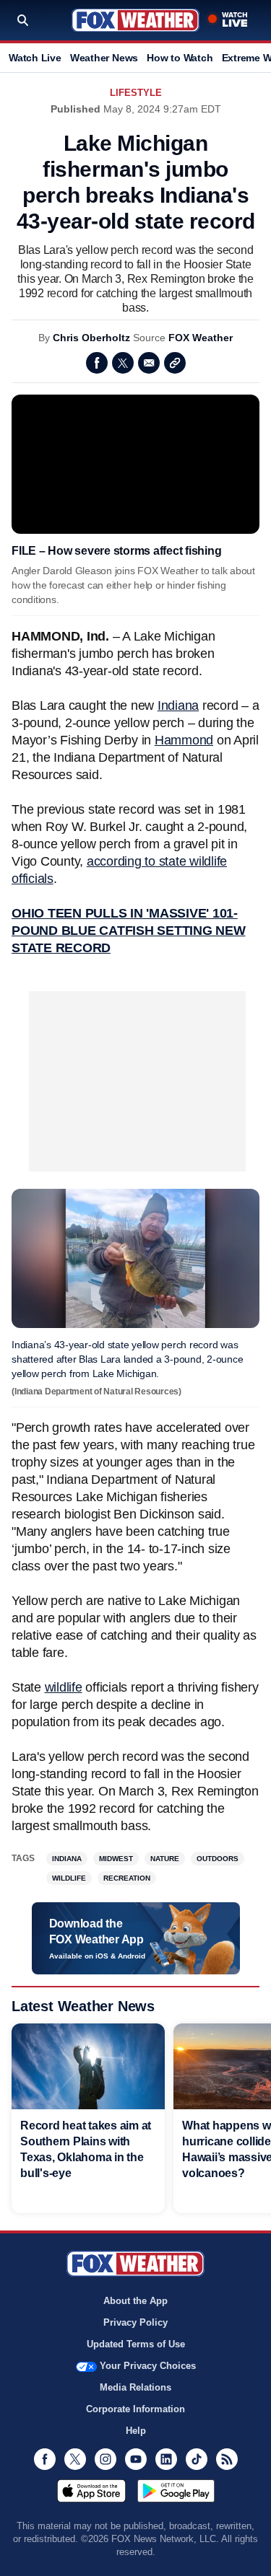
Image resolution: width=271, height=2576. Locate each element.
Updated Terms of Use (136, 2344)
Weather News (104, 58)
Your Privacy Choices (148, 2366)
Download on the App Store (91, 2491)
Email (149, 363)
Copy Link (175, 363)
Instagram (106, 2459)
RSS (227, 2459)
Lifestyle (136, 93)
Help (136, 2431)
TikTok (197, 2459)
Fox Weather (135, 20)
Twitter (123, 363)
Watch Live (35, 58)
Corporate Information (135, 2409)
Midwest (116, 1859)
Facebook (97, 363)
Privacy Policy (135, 2322)
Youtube (136, 2459)
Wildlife (69, 1878)
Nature (165, 1859)
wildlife (64, 1687)
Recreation (127, 1878)
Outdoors (218, 1859)
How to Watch (180, 58)
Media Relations (135, 2387)
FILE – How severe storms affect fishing (116, 551)
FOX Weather (201, 338)
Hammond (184, 740)
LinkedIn (166, 2459)
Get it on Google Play (176, 2491)
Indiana (178, 705)
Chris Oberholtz (91, 338)
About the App (135, 2301)
